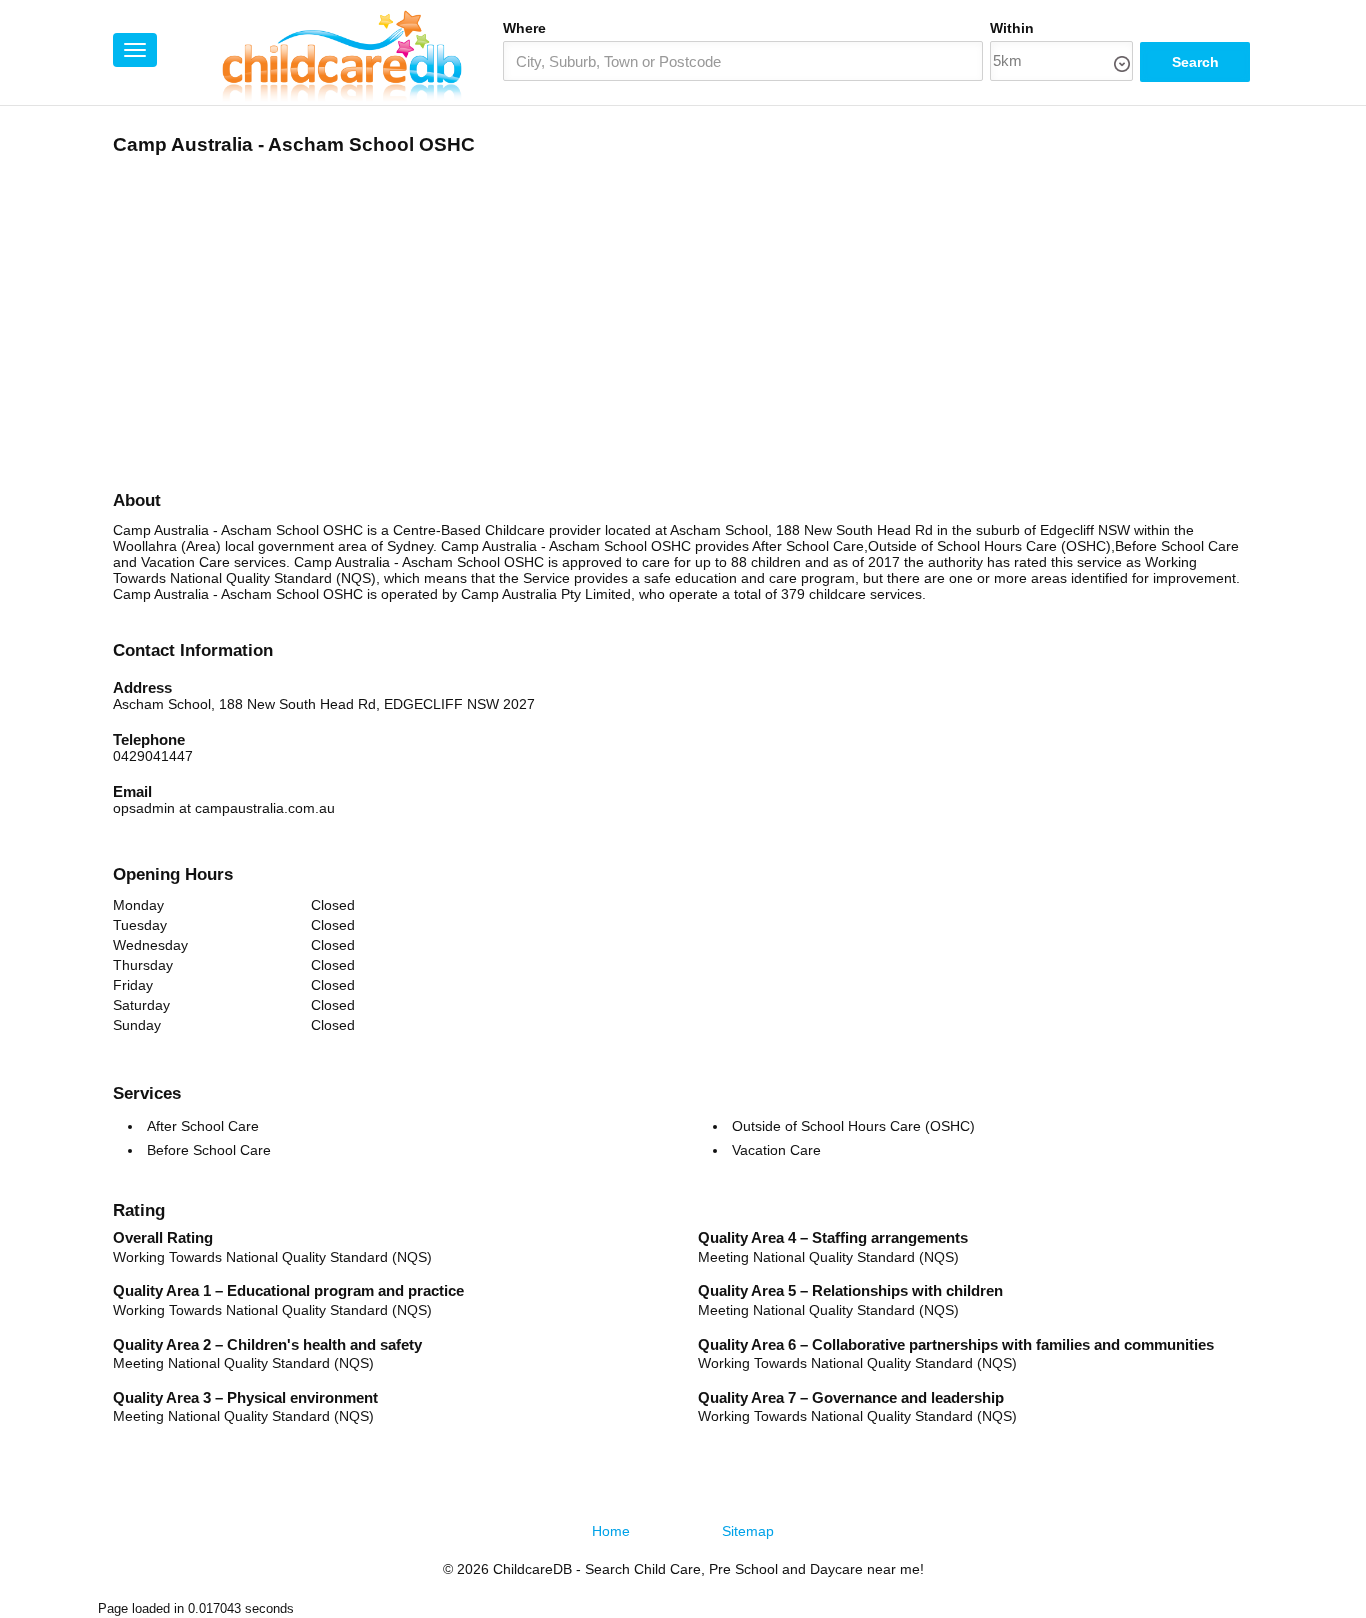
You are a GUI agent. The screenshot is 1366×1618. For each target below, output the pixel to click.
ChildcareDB (532, 1569)
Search (1195, 62)
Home (611, 1531)
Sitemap (748, 1531)
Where (524, 28)
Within (1012, 28)
